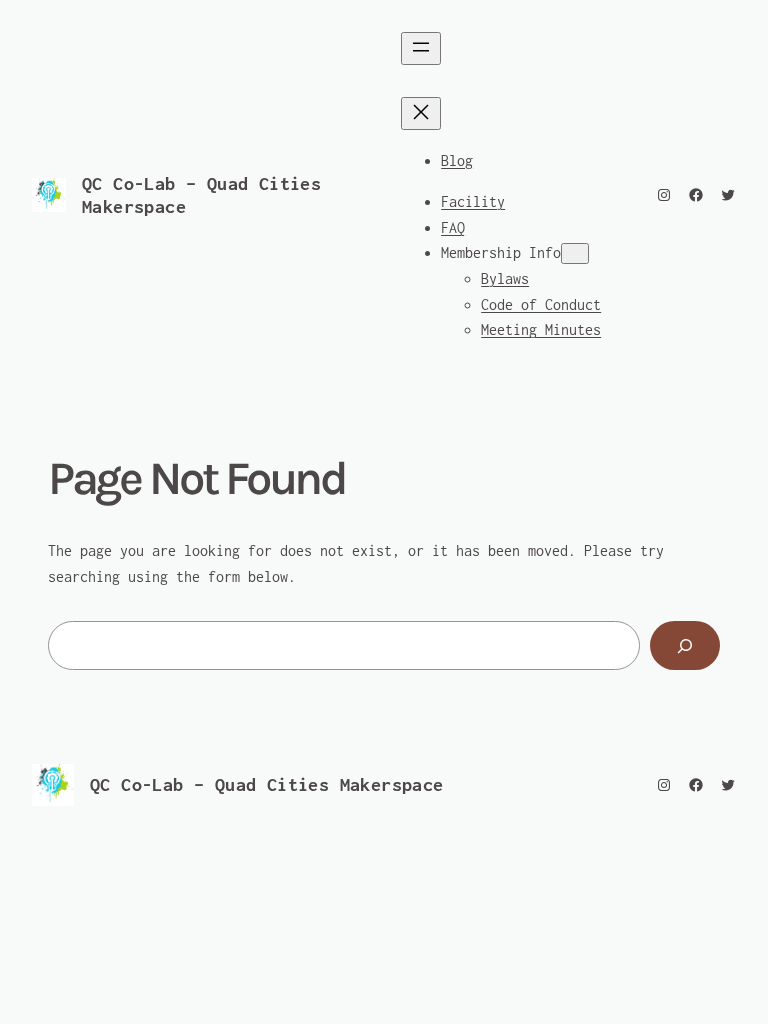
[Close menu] (421, 113)
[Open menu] (421, 48)
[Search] (685, 645)
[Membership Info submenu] (575, 253)
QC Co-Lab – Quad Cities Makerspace (267, 784)
